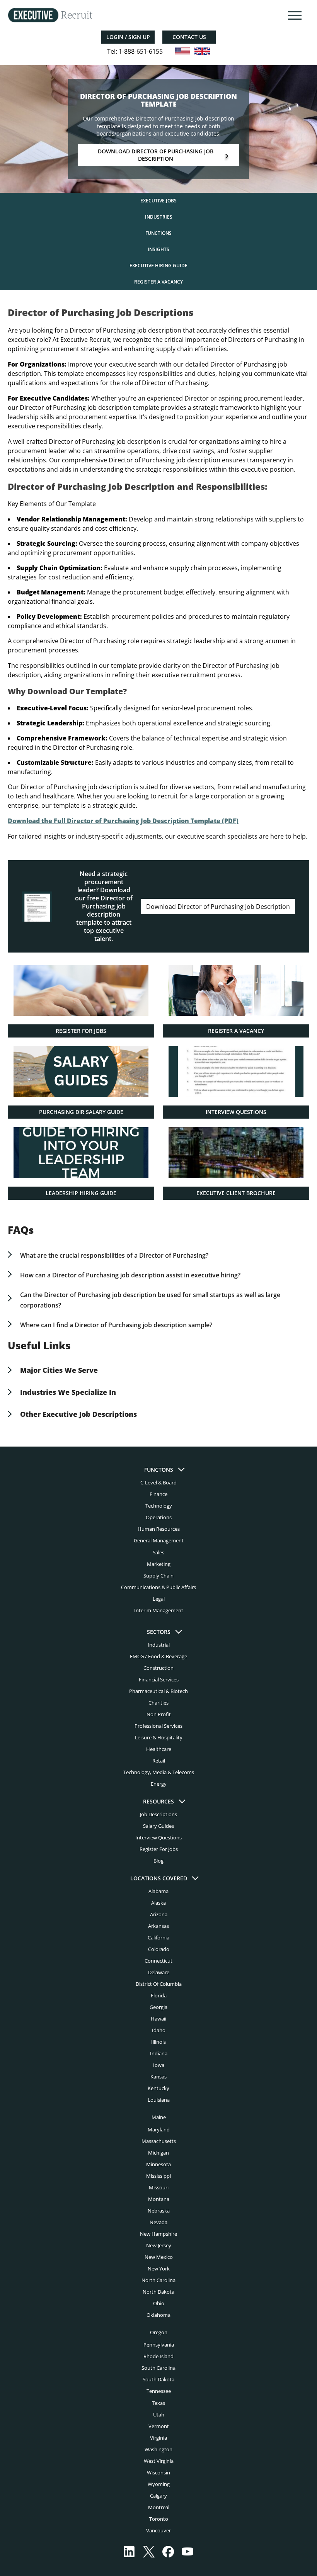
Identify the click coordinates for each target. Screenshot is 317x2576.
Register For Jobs (159, 1849)
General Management (159, 1540)
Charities (158, 1703)
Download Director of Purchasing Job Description (218, 907)
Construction (158, 1668)
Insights (158, 249)
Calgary (158, 2496)
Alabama (158, 1891)
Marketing (159, 1564)
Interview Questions (158, 1837)
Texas (158, 2403)
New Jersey (159, 2245)
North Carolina (158, 2280)
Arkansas (158, 1926)
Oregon (159, 2332)
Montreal (159, 2507)
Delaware (159, 1972)
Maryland (159, 2129)
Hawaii (158, 2019)
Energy (159, 1784)
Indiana (159, 2053)
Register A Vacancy (158, 282)
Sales (158, 1552)
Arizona (159, 1914)
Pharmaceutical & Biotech (158, 1691)
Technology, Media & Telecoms (159, 1772)
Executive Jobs (158, 201)
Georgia (158, 2007)
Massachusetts (159, 2141)
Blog (158, 1861)
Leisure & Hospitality (159, 1737)
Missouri (159, 2187)
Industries (159, 217)
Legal (159, 1599)
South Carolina (158, 2368)
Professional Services (158, 1726)
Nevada (158, 2222)
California (158, 1938)
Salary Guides (158, 1826)
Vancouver (158, 2530)
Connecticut (158, 1961)
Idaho (159, 2030)
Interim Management (159, 1610)
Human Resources (159, 1529)
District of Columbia (159, 1984)
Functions (158, 233)
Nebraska (159, 2211)
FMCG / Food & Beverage (158, 1656)
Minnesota (158, 2164)
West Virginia (159, 2461)
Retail (159, 1761)
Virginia (158, 2438)
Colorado (159, 1949)
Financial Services (159, 1679)
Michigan (158, 2153)
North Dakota (158, 2292)
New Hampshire (158, 2234)
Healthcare (159, 1749)
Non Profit (159, 1714)
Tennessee (159, 2391)
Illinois (158, 2042)
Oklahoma (158, 2315)
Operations (159, 1517)
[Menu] (294, 15)
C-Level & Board (158, 1482)
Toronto (159, 2519)
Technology (159, 1506)
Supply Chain (158, 1576)
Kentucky (158, 2088)
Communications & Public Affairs (158, 1587)
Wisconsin (158, 2472)
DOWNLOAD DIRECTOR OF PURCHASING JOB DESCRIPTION (156, 155)
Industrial (159, 1645)
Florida (159, 1995)
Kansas (158, 2077)
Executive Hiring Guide (158, 266)
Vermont (159, 2426)
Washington (158, 2449)
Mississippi (158, 2176)
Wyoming (159, 2484)
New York (159, 2269)
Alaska (158, 1903)
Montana (159, 2199)
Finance (158, 1494)
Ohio (159, 2303)
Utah (159, 2415)
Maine (159, 2117)
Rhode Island (158, 2356)
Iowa (159, 2065)
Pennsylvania (159, 2345)
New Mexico (159, 2257)
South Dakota (158, 2379)
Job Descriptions (158, 1814)
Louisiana (159, 2100)
